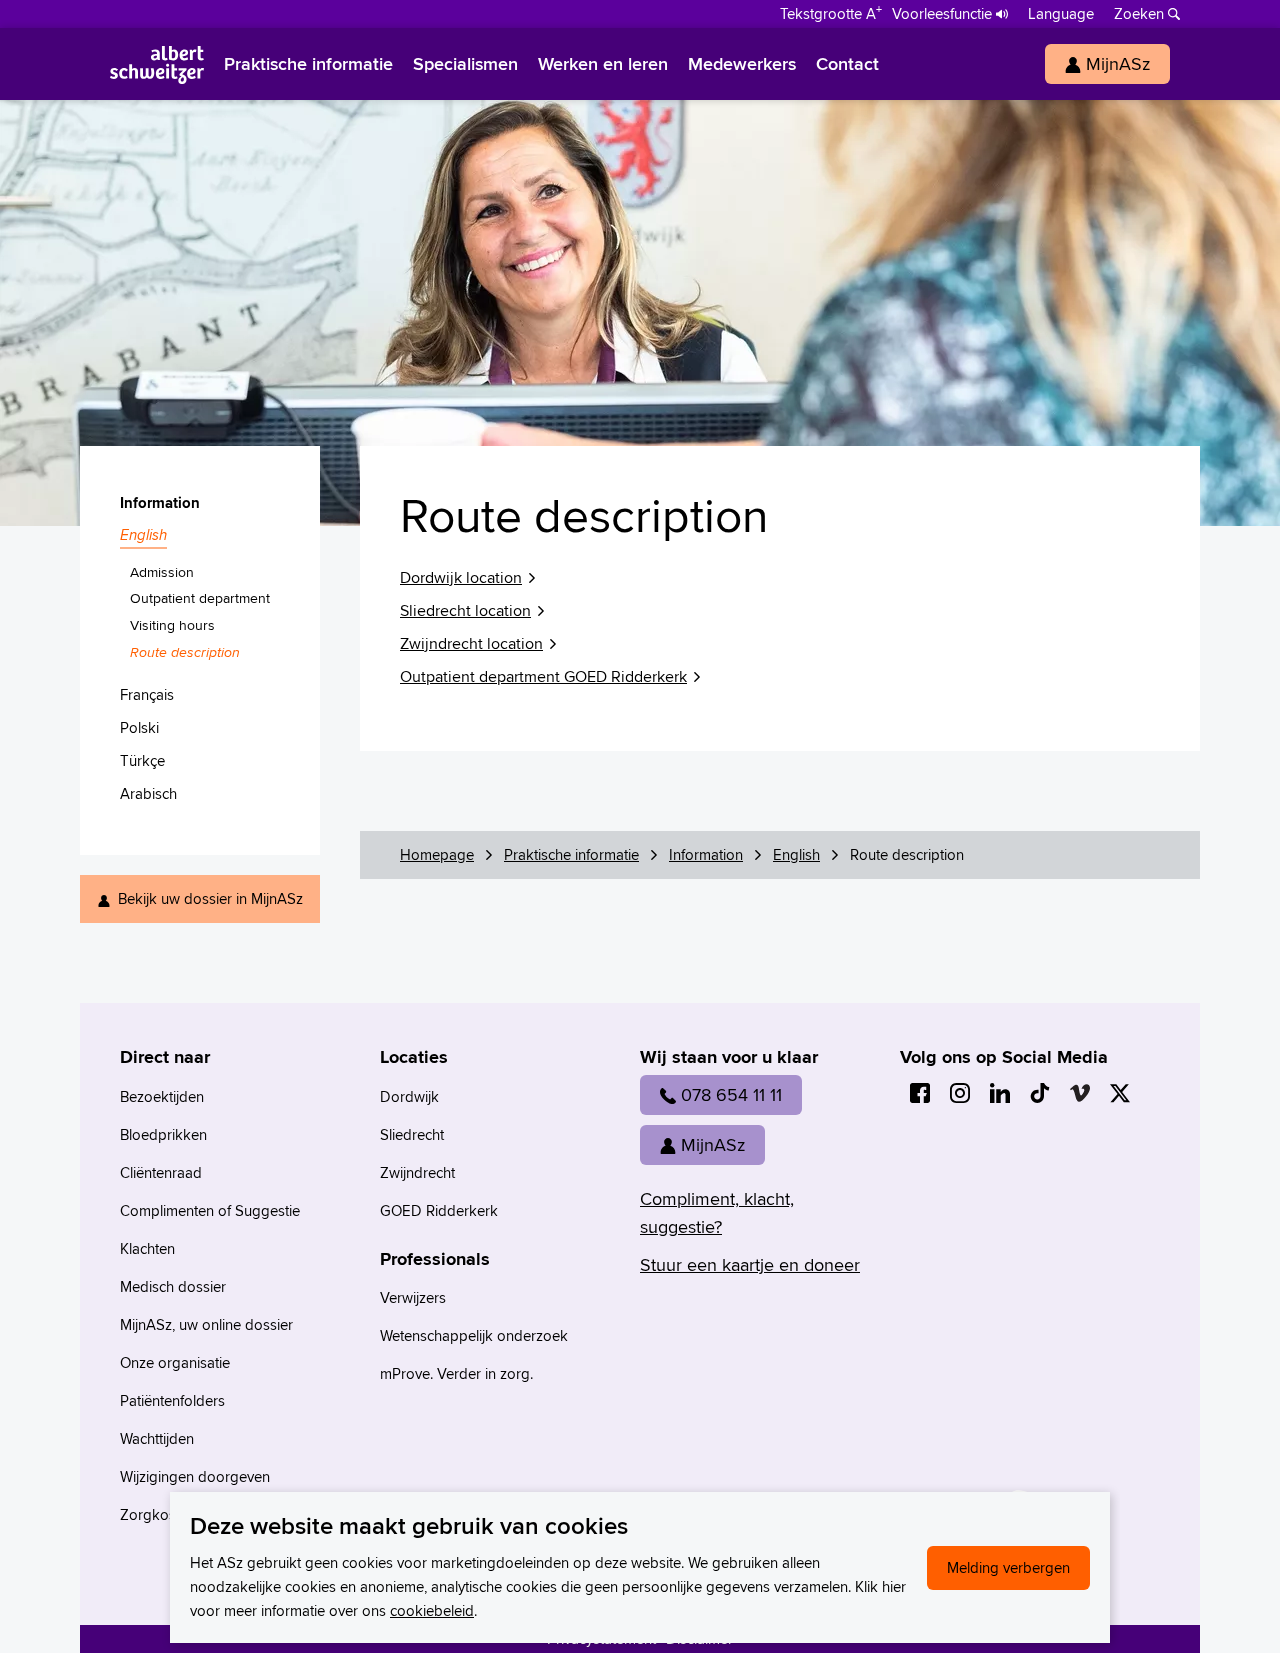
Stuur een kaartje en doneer (750, 1264)
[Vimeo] (1080, 1093)
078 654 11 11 (731, 1094)
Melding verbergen (1008, 1567)
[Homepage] (157, 64)
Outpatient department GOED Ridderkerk (543, 676)
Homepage (437, 854)
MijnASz (713, 1144)
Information (706, 854)
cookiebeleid (432, 1610)
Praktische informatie (571, 854)
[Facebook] (920, 1093)
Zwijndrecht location (471, 643)
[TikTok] (1040, 1093)
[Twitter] (1120, 1093)
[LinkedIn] (1000, 1093)
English (796, 854)
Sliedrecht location (465, 610)
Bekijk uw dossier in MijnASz (210, 898)
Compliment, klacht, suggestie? (717, 1212)
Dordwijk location (461, 577)
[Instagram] (960, 1093)
